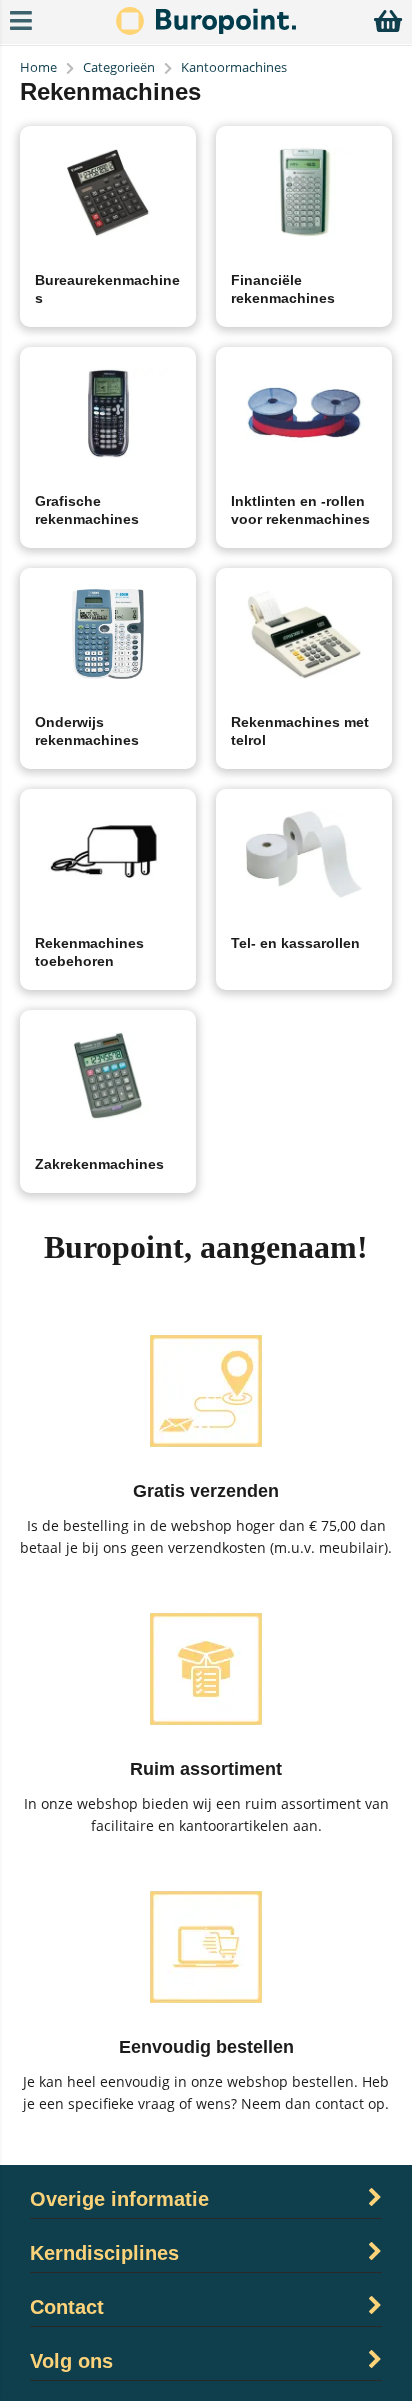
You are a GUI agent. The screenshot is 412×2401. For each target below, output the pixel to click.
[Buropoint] (206, 29)
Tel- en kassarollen (295, 943)
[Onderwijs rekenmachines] (108, 634)
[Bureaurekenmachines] (108, 192)
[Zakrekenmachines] (108, 1076)
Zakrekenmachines (99, 1164)
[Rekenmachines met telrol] (304, 634)
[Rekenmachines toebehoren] (108, 855)
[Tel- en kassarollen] (304, 855)
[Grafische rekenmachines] (108, 413)
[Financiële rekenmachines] (304, 192)
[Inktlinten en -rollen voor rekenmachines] (304, 413)
